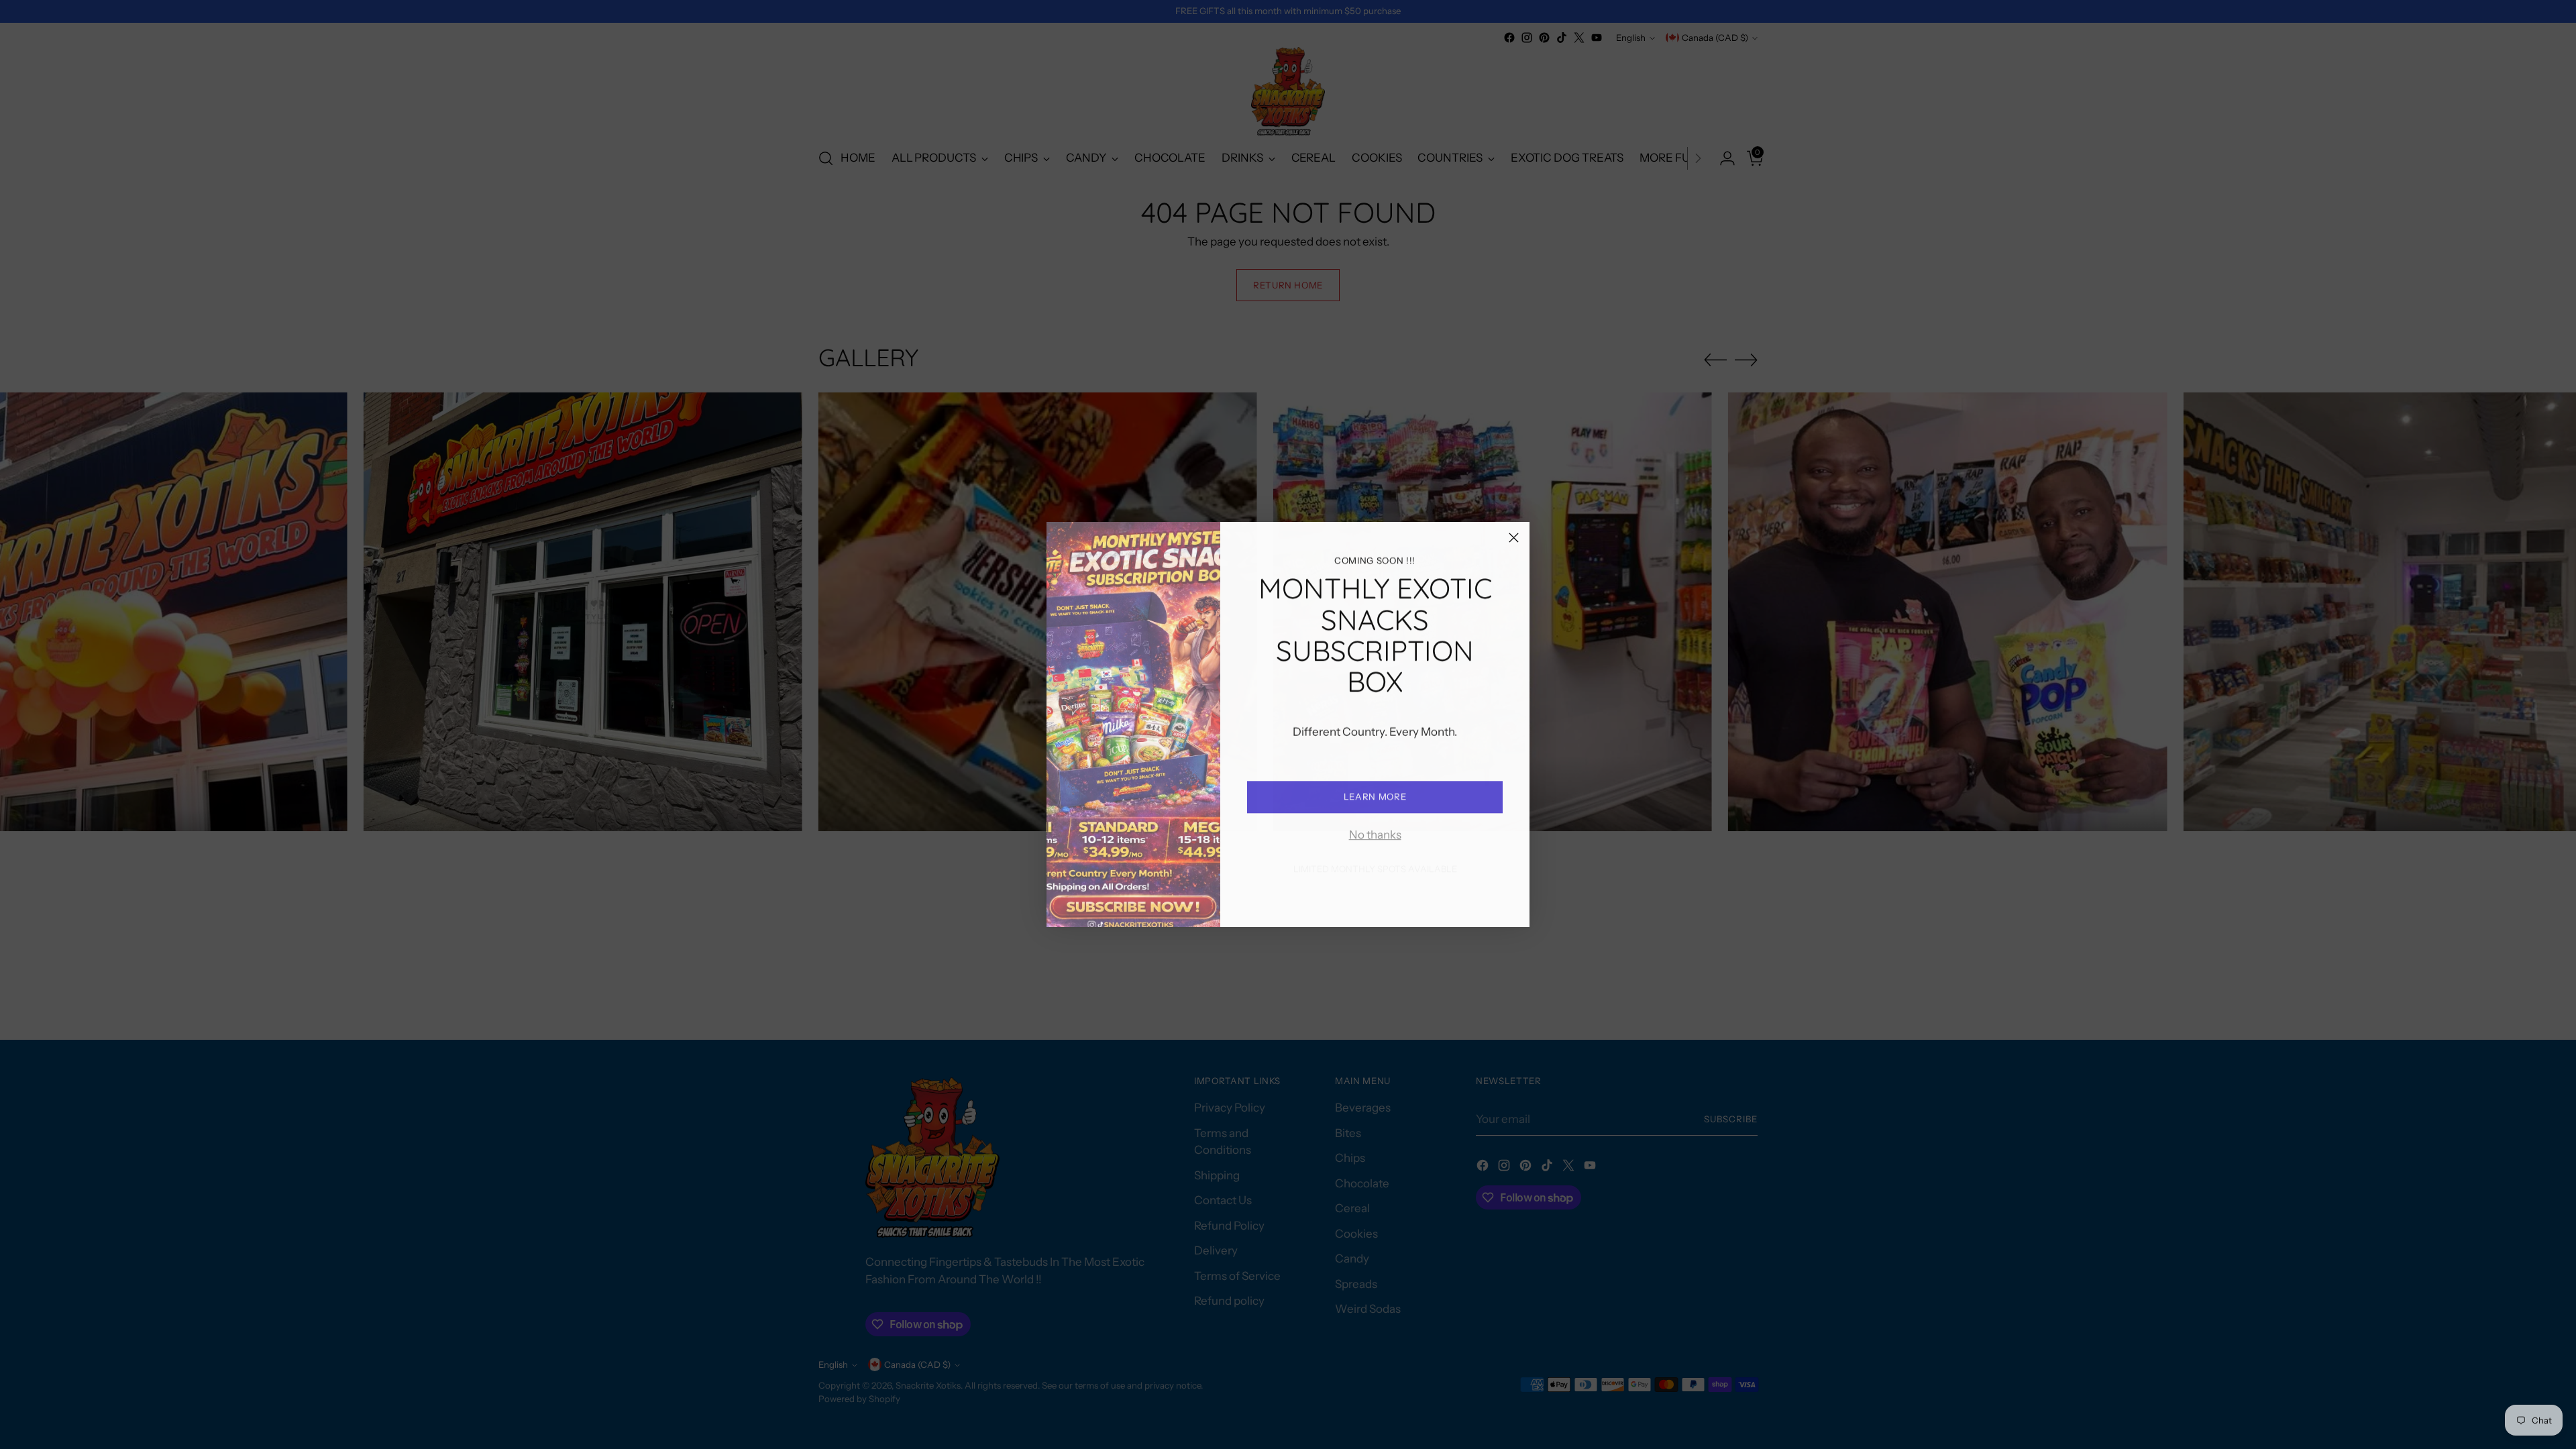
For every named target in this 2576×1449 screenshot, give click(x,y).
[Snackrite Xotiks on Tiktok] (1386, 898)
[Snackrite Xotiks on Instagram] (1343, 898)
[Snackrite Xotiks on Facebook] (1322, 898)
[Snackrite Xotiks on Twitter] (1407, 898)
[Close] (1514, 538)
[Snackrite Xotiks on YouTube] (1429, 898)
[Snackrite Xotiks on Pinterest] (1364, 898)
